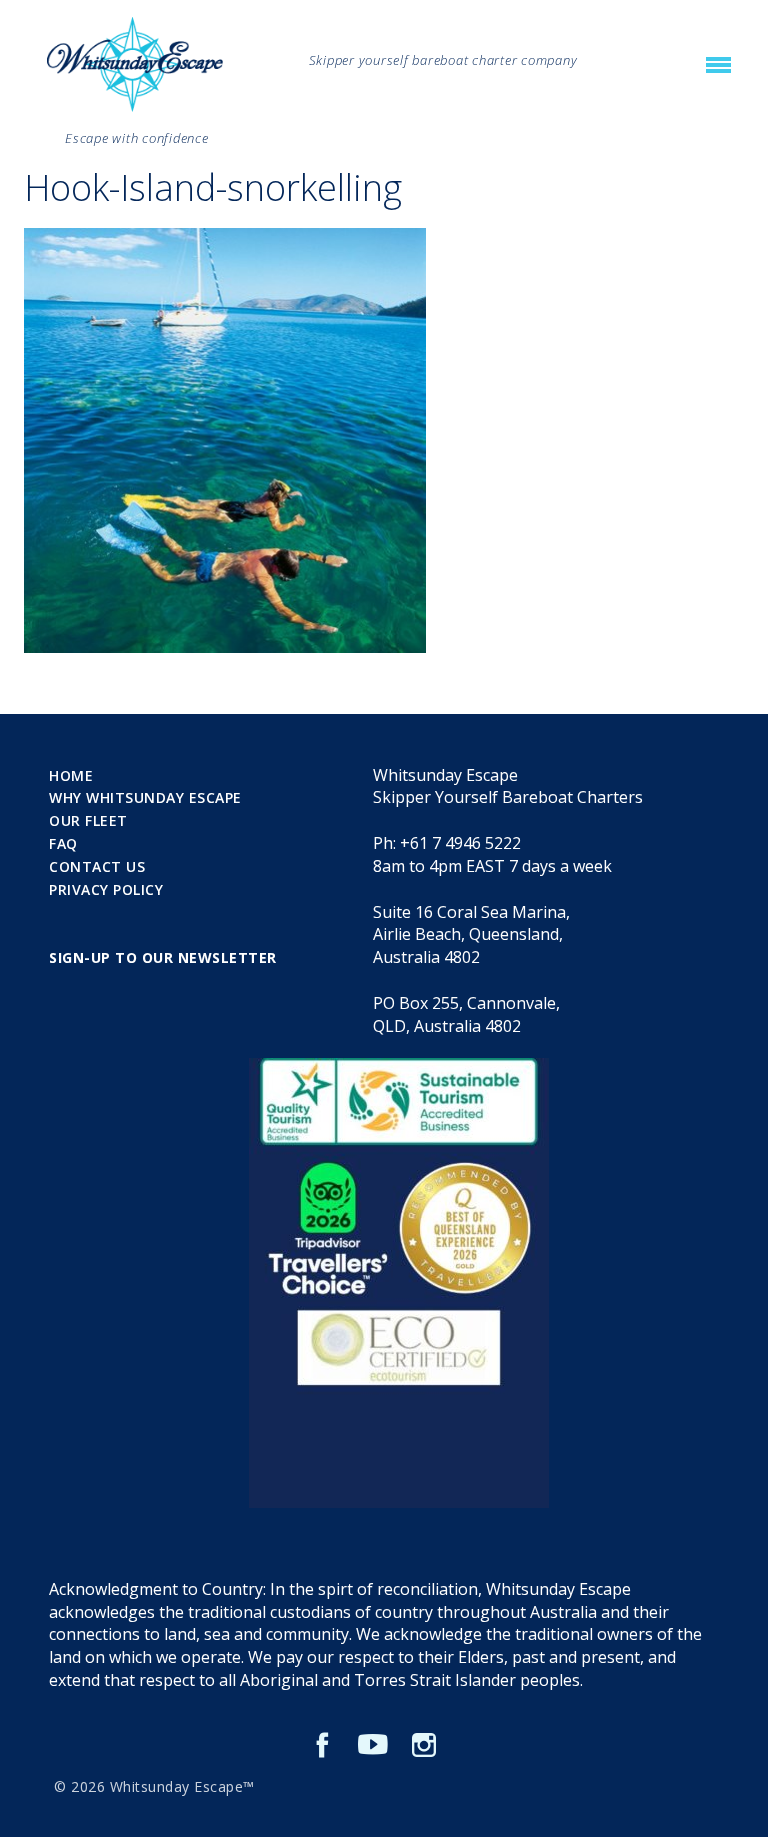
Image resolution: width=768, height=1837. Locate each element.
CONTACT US (97, 866)
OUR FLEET (88, 820)
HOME (71, 775)
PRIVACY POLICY (106, 889)
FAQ (63, 843)
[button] (718, 66)
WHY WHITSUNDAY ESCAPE (145, 797)
